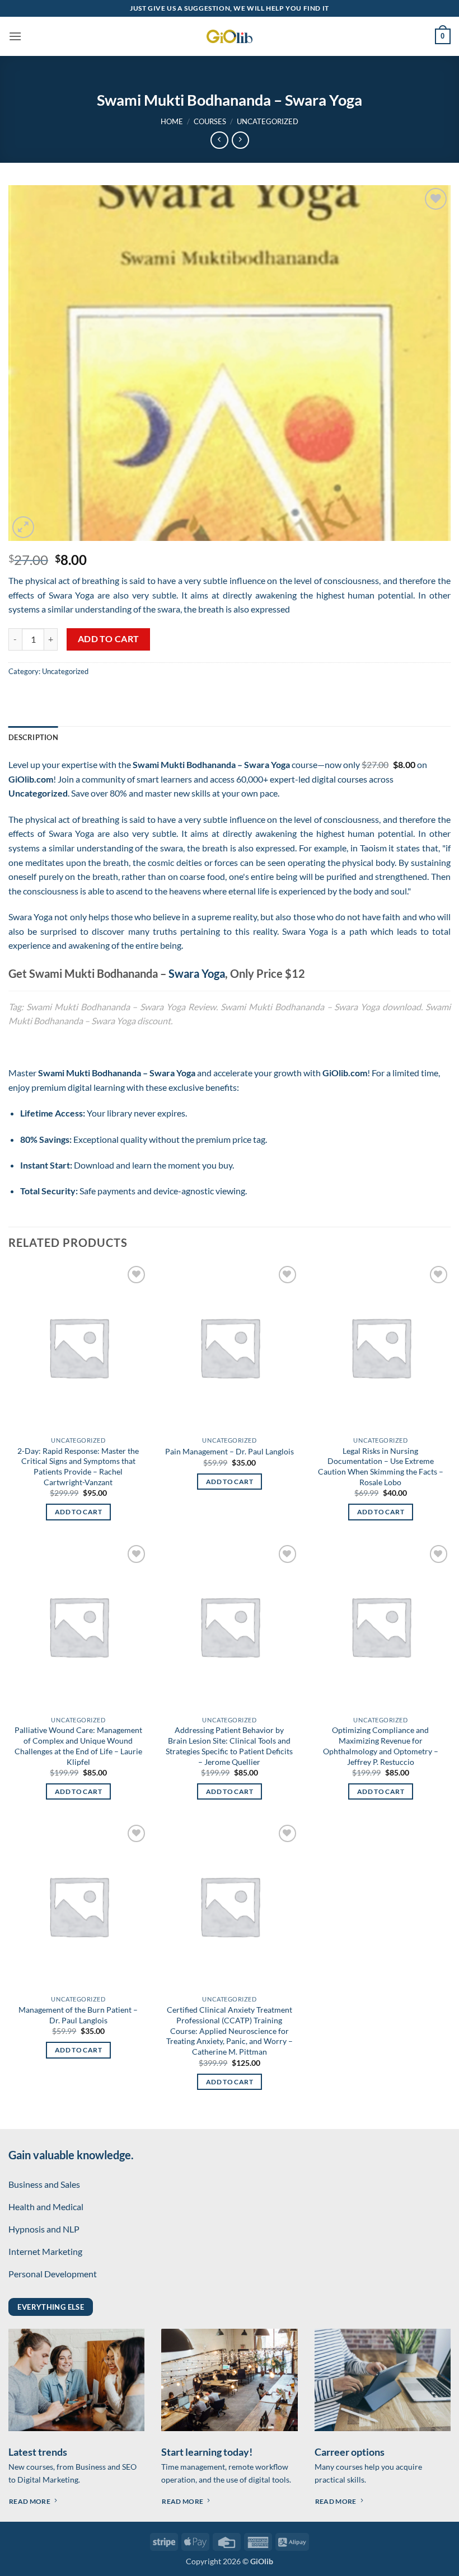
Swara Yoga (197, 973)
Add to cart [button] (78, 1512)
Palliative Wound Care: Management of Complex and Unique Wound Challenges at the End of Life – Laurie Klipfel (78, 1746)
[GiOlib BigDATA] (230, 36)
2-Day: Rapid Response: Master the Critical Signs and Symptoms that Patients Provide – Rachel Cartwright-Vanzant (78, 1466)
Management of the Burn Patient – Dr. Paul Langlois (78, 2015)
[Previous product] (240, 140)
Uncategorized (268, 121)
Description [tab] (33, 737)
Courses (210, 121)
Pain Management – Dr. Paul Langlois (230, 1451)
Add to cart (109, 639)
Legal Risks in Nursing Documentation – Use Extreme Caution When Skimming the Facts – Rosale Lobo (381, 1466)
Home (172, 121)
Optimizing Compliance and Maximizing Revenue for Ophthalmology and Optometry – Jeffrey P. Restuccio (381, 1746)
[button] (15, 36)
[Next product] (219, 140)
